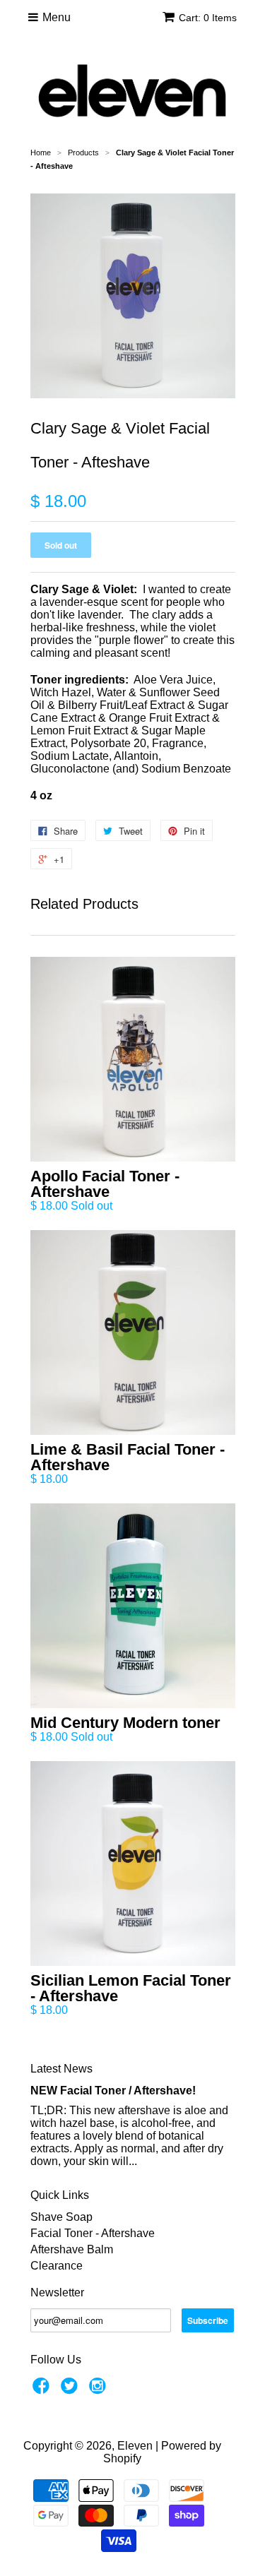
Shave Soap (61, 2217)
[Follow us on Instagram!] (100, 2390)
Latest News (61, 2069)
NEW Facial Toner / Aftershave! (113, 2091)
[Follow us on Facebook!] (43, 2390)
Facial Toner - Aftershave (93, 2233)
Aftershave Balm (72, 2249)
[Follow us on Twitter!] (71, 2390)
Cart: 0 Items (208, 18)
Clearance (57, 2266)
